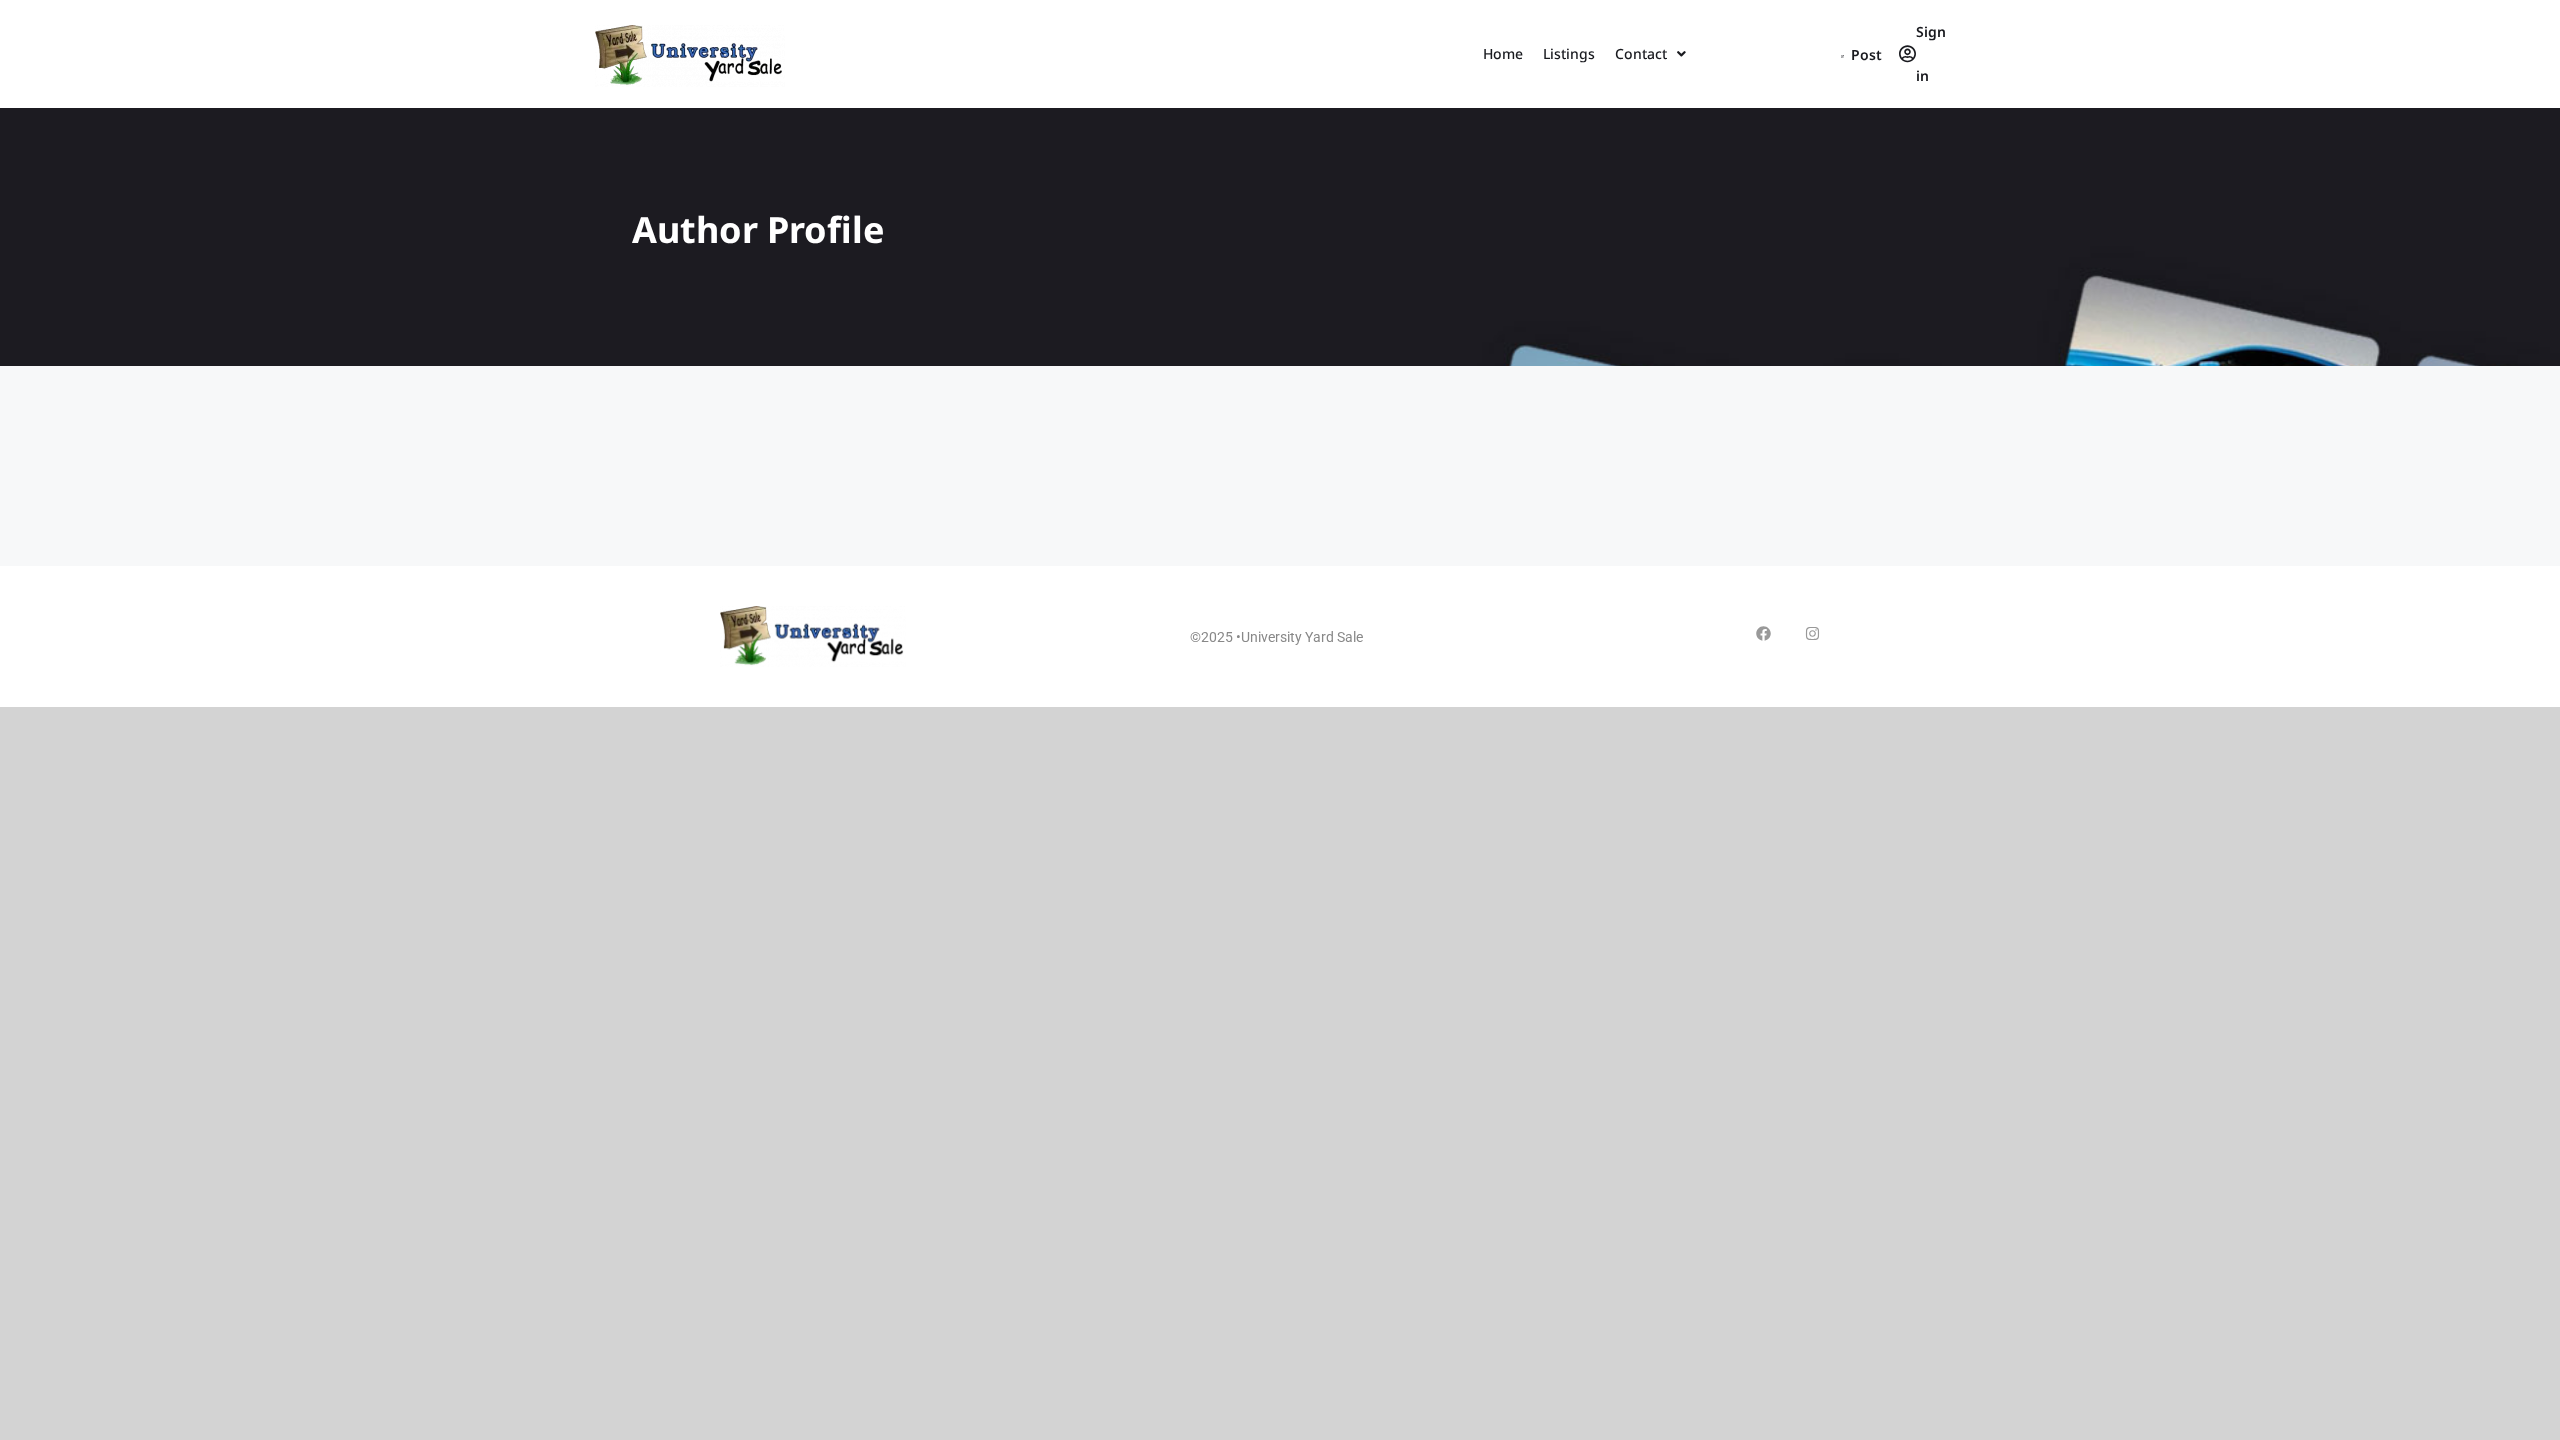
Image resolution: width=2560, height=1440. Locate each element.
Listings (1569, 53)
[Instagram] (1812, 633)
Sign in (1931, 53)
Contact (1641, 53)
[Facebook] (1763, 633)
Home (1503, 53)
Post (1865, 55)
